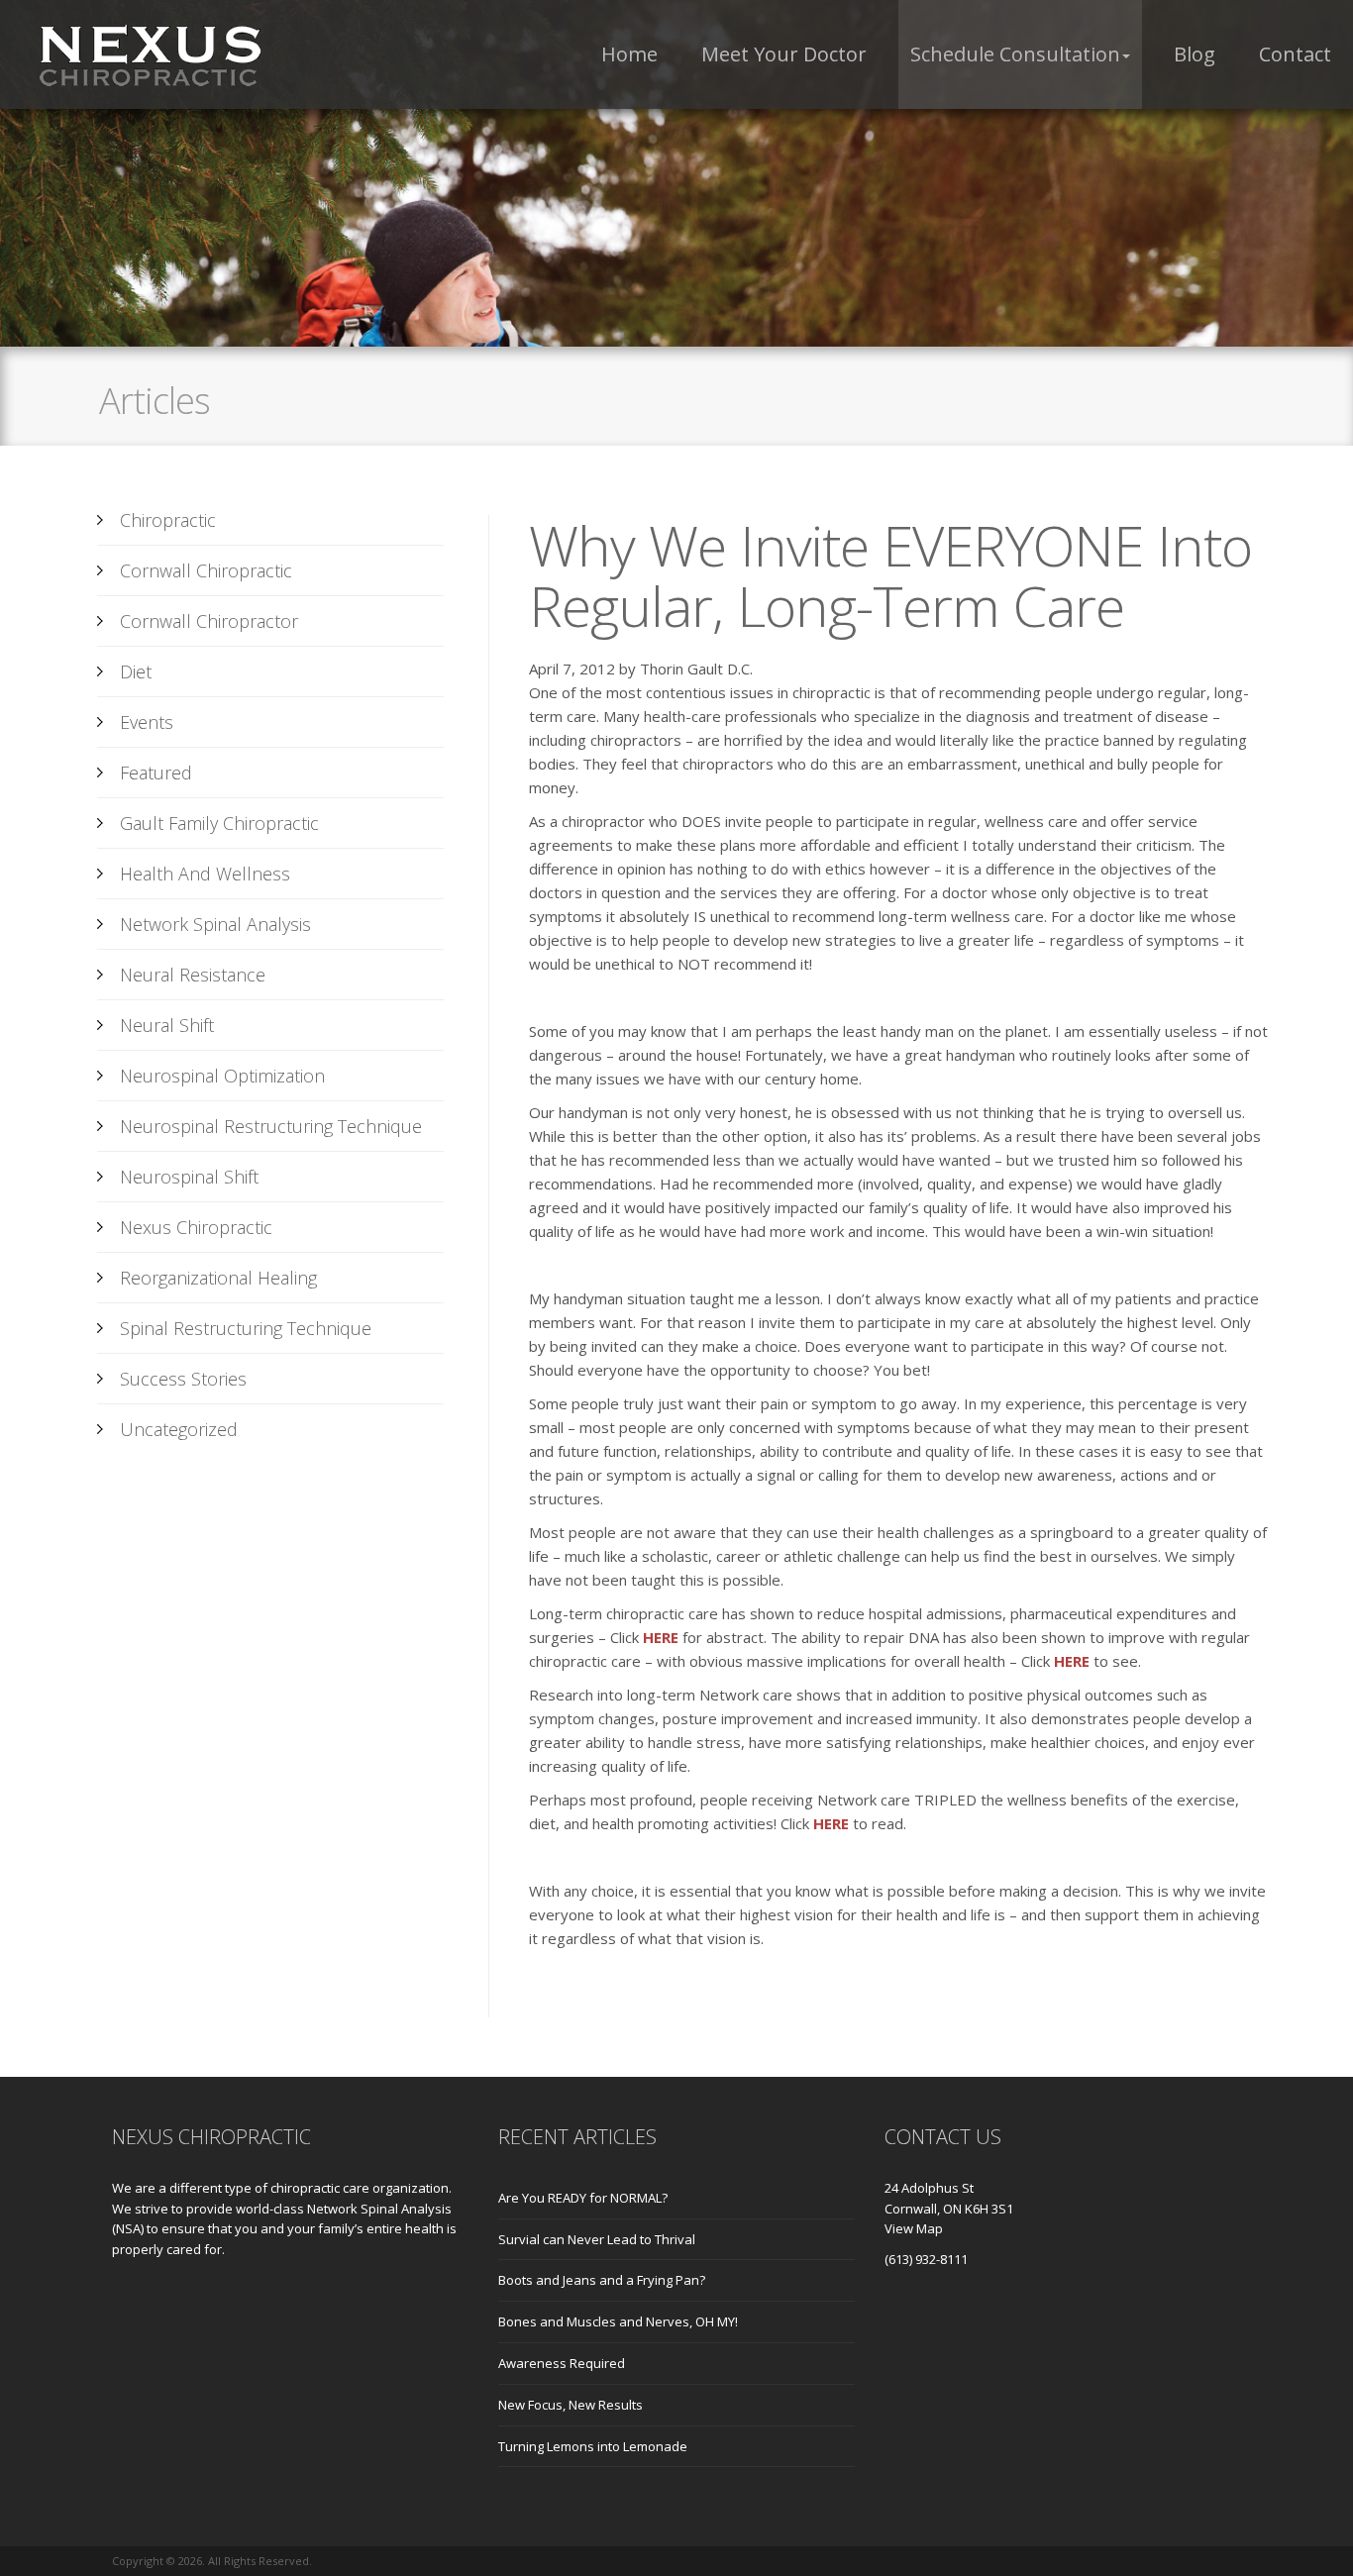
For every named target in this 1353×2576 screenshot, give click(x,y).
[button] (1020, 54)
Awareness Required (562, 2363)
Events (147, 722)
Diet (136, 671)
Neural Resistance (193, 975)
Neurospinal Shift (189, 1177)
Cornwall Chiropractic (206, 570)
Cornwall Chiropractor (209, 621)
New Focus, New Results (571, 2405)
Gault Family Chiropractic (219, 823)
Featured (156, 773)
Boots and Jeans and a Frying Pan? (602, 2280)
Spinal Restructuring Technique (246, 1328)
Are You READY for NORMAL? (583, 2198)
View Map (914, 2228)
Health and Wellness (205, 874)
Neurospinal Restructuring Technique (271, 1126)
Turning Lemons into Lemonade (593, 2446)
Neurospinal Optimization (222, 1076)
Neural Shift (167, 1025)
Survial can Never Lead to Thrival (597, 2239)
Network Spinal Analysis (215, 924)
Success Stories (183, 1379)
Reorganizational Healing (218, 1278)
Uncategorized (179, 1429)
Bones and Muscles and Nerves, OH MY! (618, 2321)
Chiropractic (168, 520)
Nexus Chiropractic (196, 1227)
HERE (661, 1637)
